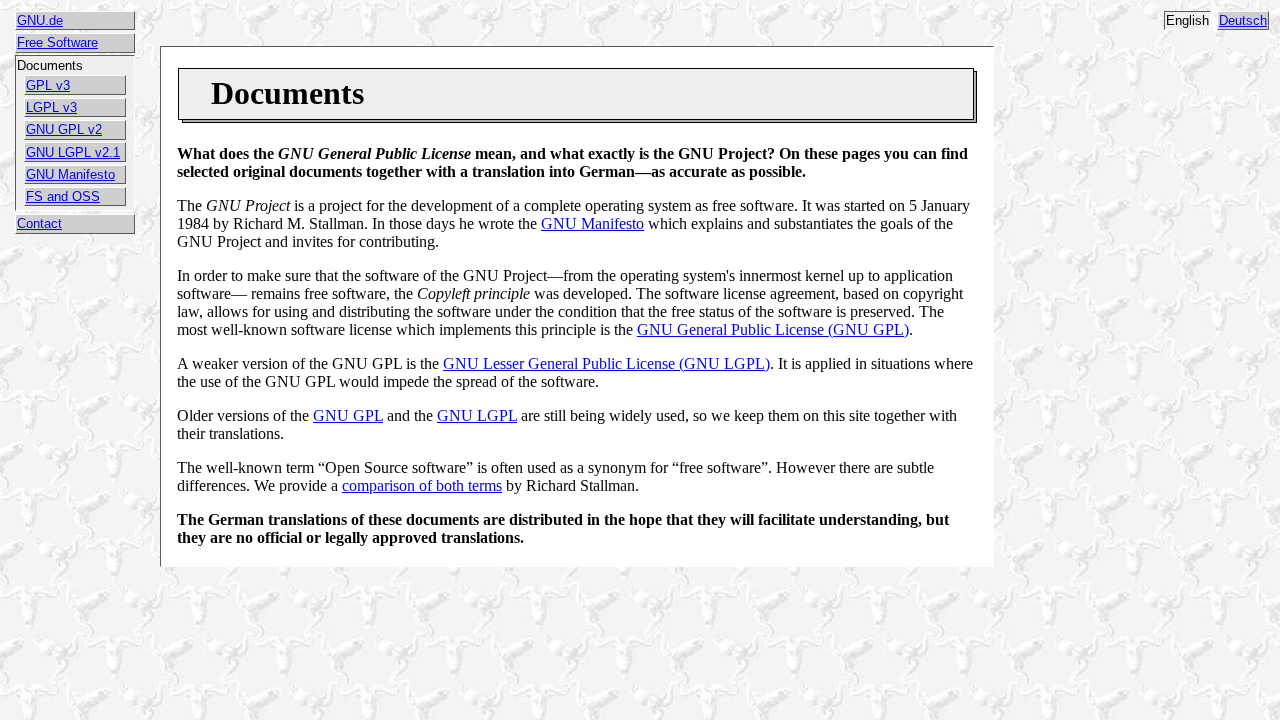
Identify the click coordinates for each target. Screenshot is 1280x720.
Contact (39, 223)
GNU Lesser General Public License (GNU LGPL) (606, 363)
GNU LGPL (477, 415)
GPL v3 (48, 85)
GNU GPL (348, 415)
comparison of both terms (422, 485)
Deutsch (1243, 20)
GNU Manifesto (70, 174)
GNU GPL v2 (64, 129)
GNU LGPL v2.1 (73, 152)
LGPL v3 (51, 107)
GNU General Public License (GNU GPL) (773, 329)
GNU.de (40, 20)
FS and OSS (63, 196)
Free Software (57, 42)
